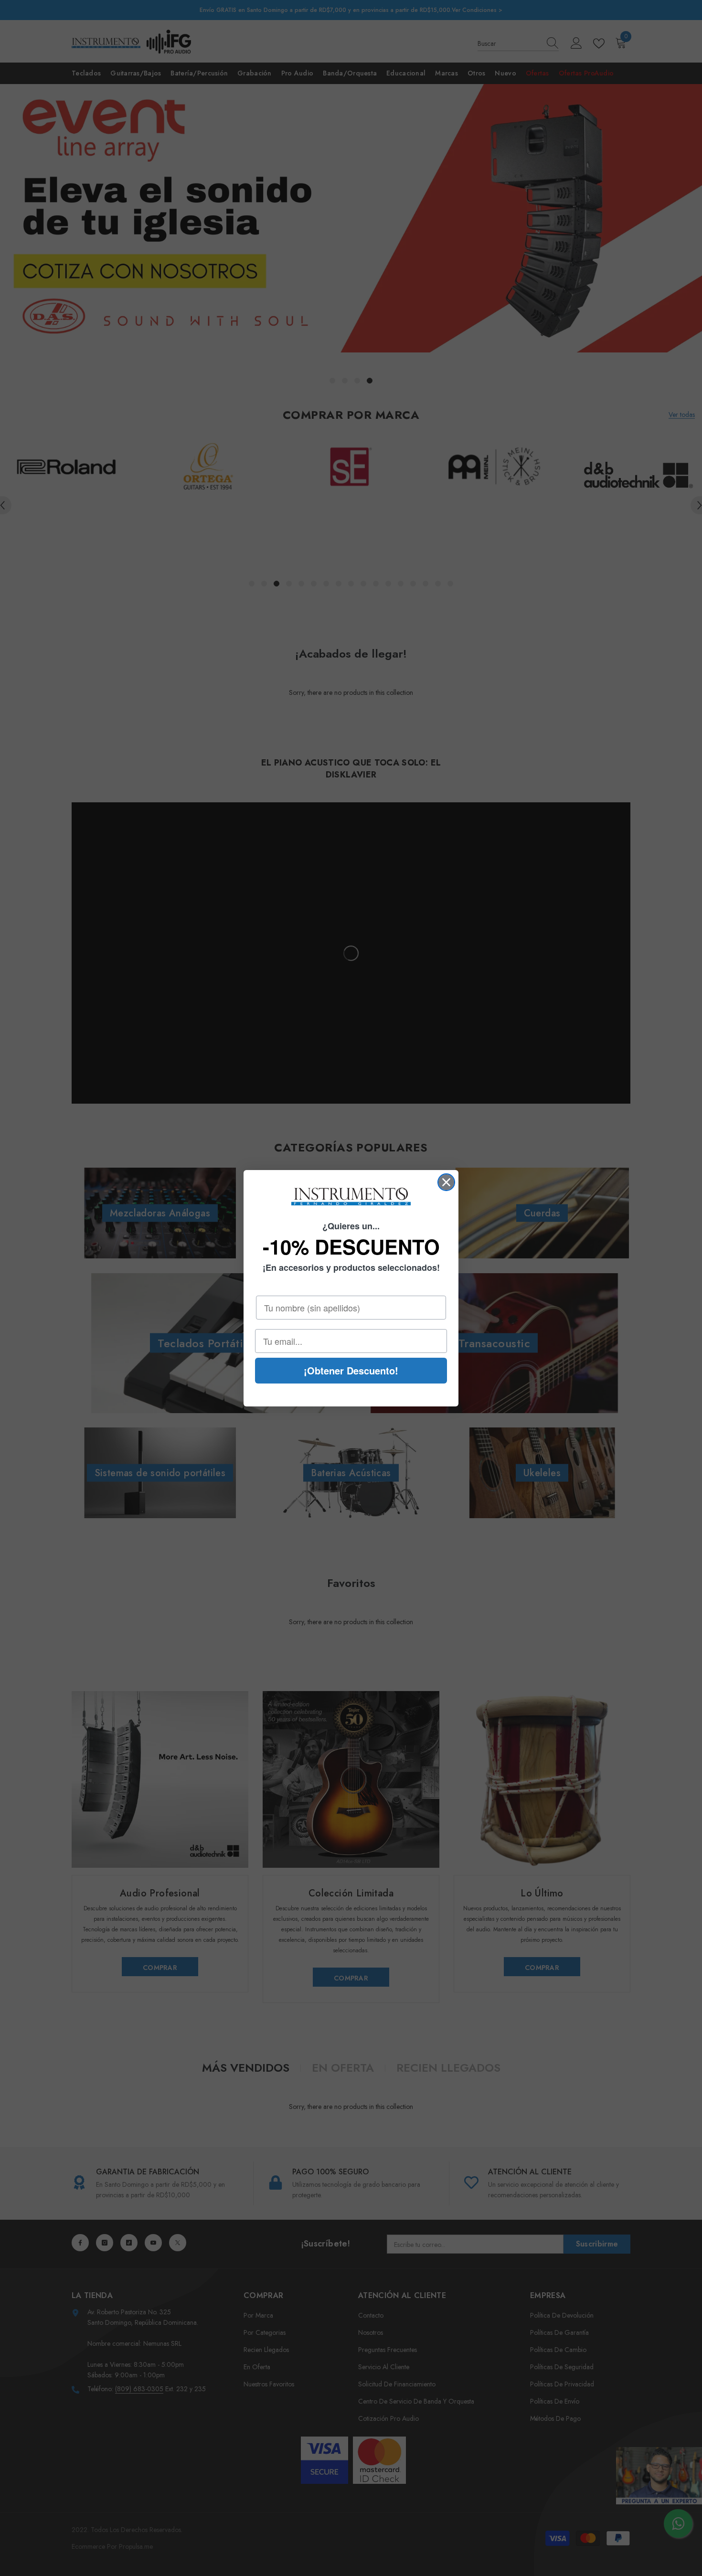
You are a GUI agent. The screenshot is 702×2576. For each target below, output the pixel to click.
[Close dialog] (446, 1182)
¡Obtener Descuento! (351, 1370)
